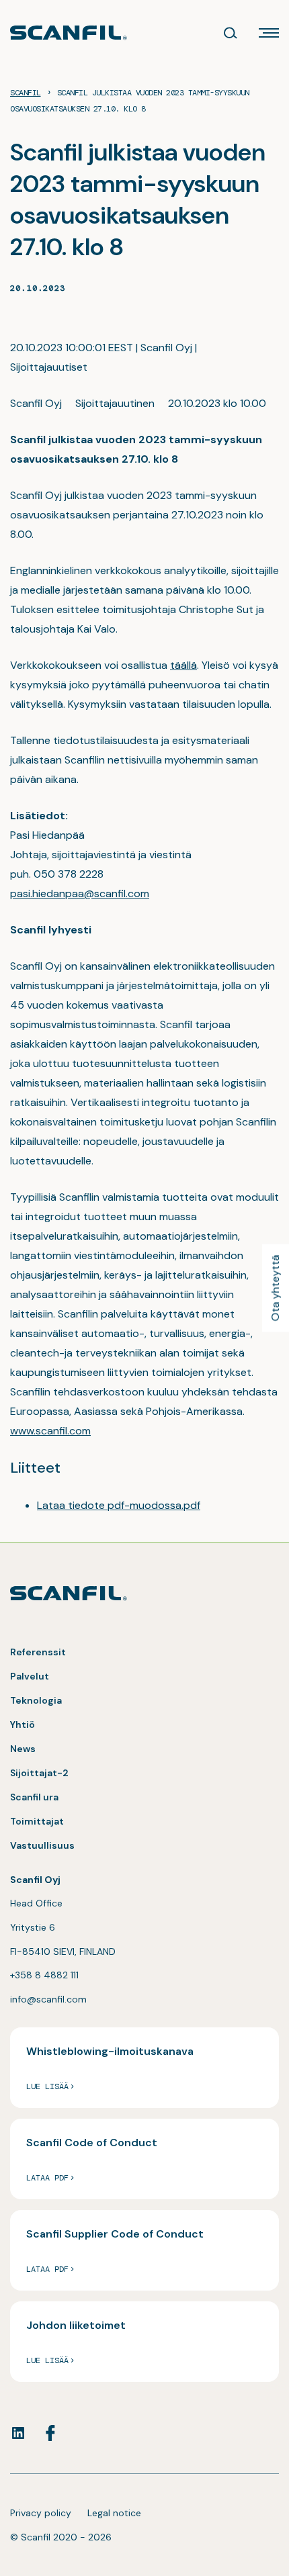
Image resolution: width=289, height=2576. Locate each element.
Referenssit (38, 1652)
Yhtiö (23, 1724)
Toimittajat (37, 1821)
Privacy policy (41, 2513)
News (23, 1749)
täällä (183, 665)
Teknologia (36, 1700)
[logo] (69, 33)
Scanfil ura (34, 1797)
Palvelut (30, 1676)
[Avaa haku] (231, 33)
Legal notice (114, 2513)
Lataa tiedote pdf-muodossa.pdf (119, 1505)
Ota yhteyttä (275, 1288)
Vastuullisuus (42, 1845)
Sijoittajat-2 (39, 1773)
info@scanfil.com (48, 1999)
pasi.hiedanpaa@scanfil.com (80, 893)
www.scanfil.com (50, 1431)
